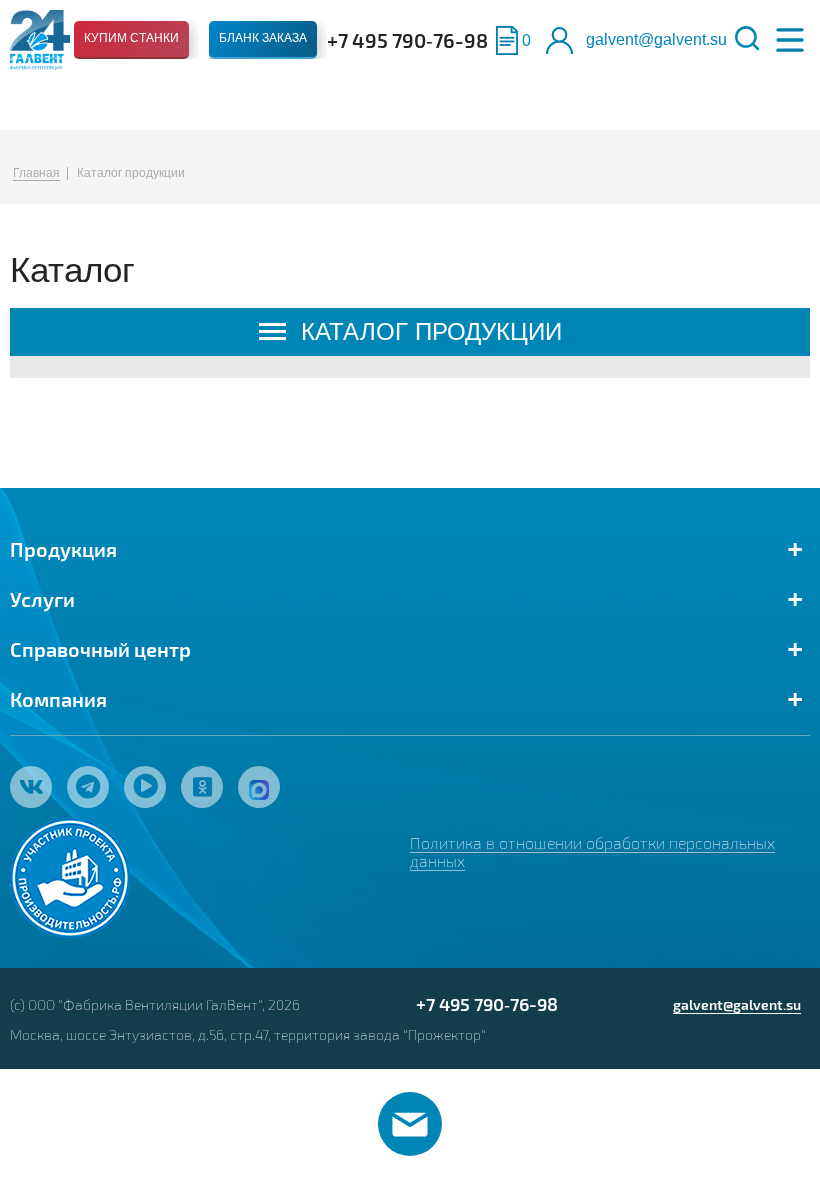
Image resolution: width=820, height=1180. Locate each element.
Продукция (63, 549)
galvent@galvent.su (656, 39)
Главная (36, 173)
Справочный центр (100, 649)
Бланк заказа (263, 38)
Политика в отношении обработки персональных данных (592, 851)
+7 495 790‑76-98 (407, 40)
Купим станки (131, 38)
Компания (58, 699)
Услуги (42, 599)
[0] (507, 40)
